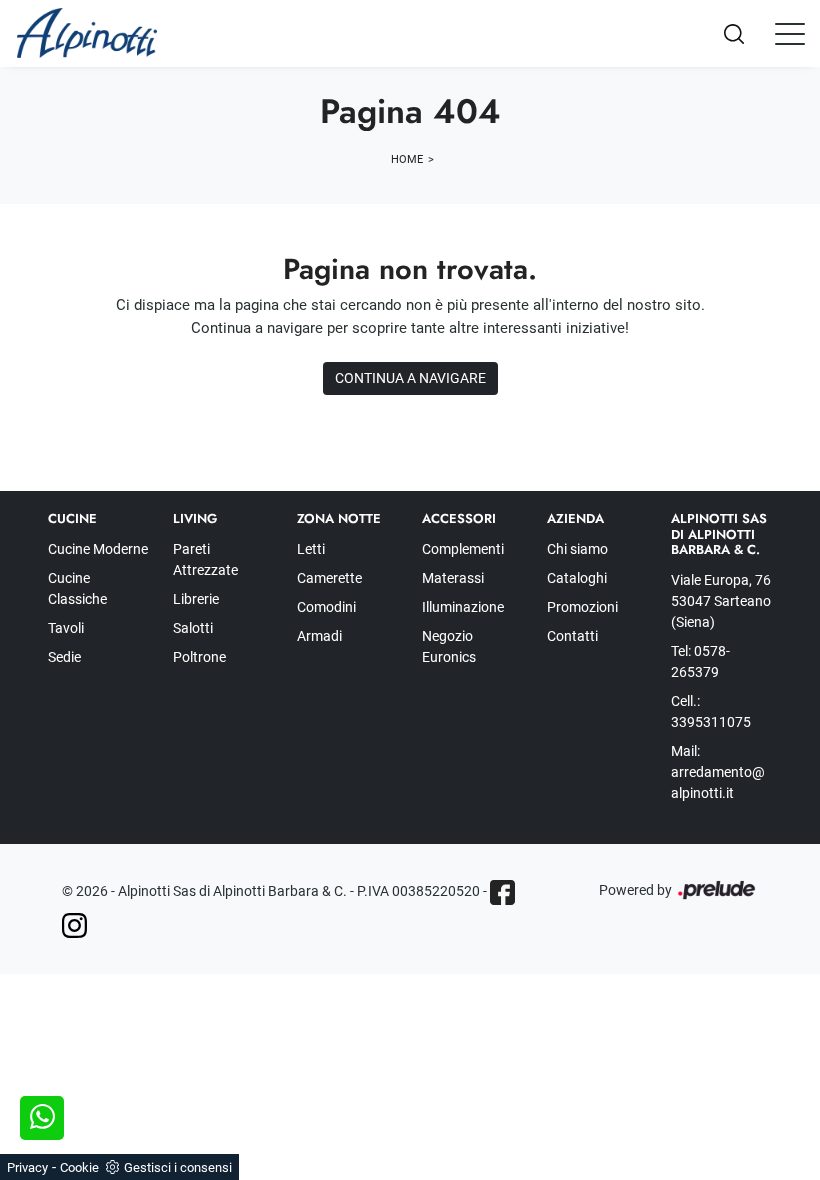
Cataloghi (577, 578)
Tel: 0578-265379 (700, 661)
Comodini (326, 607)
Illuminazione (463, 607)
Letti (311, 549)
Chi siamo (577, 549)
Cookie (79, 1167)
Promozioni (582, 607)
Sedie (64, 657)
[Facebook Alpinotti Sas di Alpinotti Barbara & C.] (502, 892)
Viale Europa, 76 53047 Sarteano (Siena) (721, 601)
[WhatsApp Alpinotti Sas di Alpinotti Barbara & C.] (42, 1118)
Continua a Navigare (410, 378)
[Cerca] (750, 33)
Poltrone (199, 657)
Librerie (196, 599)
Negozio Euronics (449, 646)
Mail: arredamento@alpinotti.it (718, 772)
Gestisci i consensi (178, 1167)
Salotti (193, 628)
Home (407, 159)
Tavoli (66, 628)
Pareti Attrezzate (205, 559)
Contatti (572, 636)
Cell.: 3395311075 (711, 711)
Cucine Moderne (98, 549)
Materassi (453, 578)
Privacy (27, 1167)
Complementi (463, 549)
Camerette (329, 578)
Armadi (319, 636)
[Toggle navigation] (790, 33)
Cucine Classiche (77, 588)
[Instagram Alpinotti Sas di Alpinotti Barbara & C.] (74, 925)
